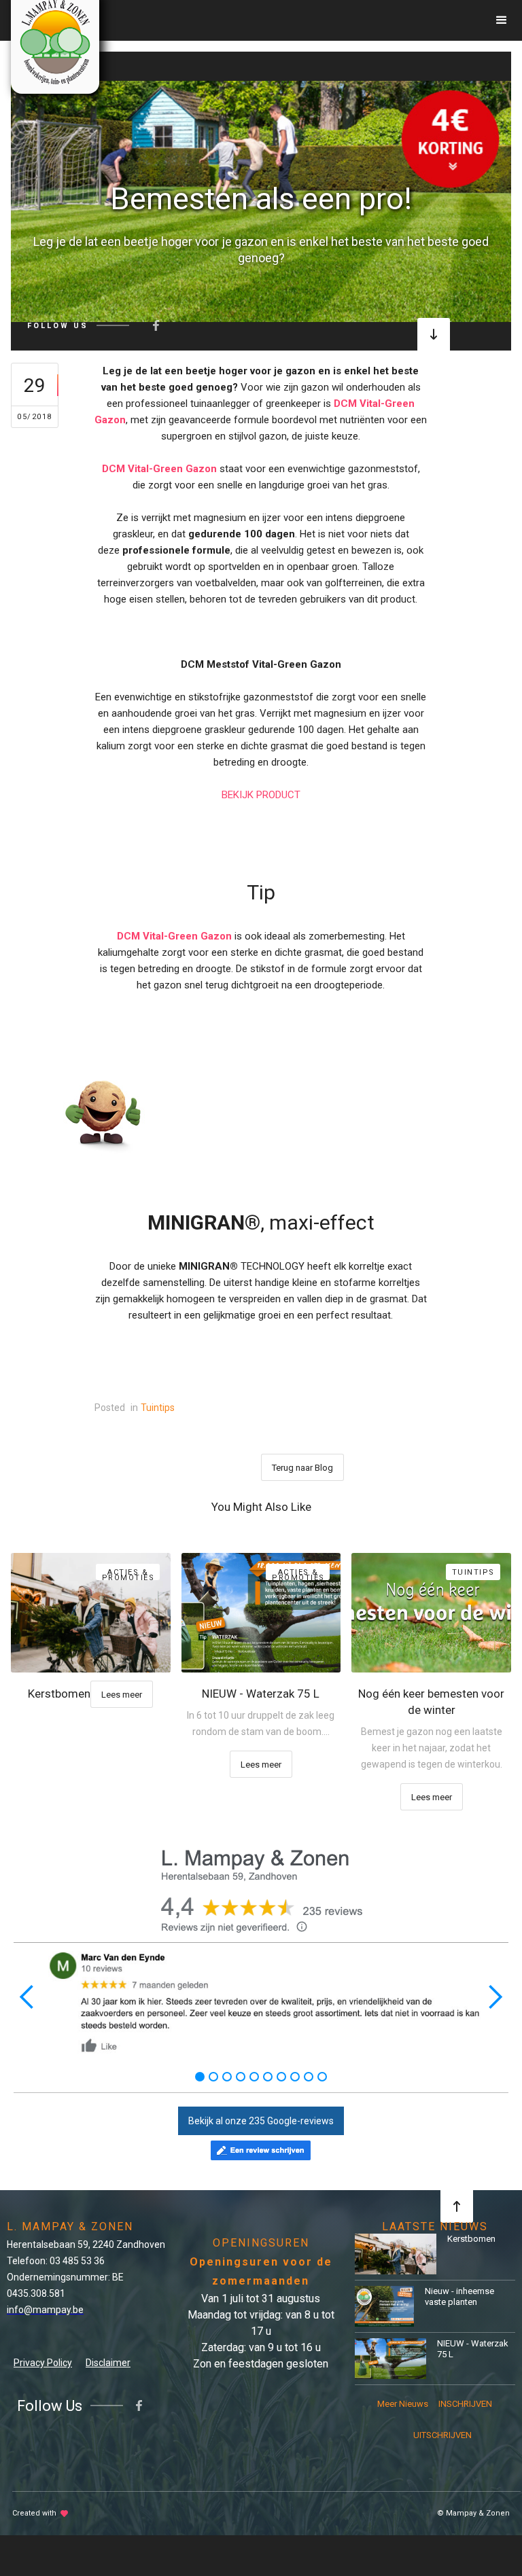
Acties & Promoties (128, 1574)
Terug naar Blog (302, 1468)
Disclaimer (108, 2363)
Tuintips (158, 1408)
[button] (502, 20)
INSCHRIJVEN (465, 2404)
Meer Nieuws (403, 2404)
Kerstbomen (471, 2239)
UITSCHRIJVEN (440, 2435)
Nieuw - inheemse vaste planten (459, 2296)
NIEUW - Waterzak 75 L (473, 2349)
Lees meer (122, 1695)
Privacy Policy (43, 2363)
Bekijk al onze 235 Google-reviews (261, 2121)
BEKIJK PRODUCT (261, 795)
